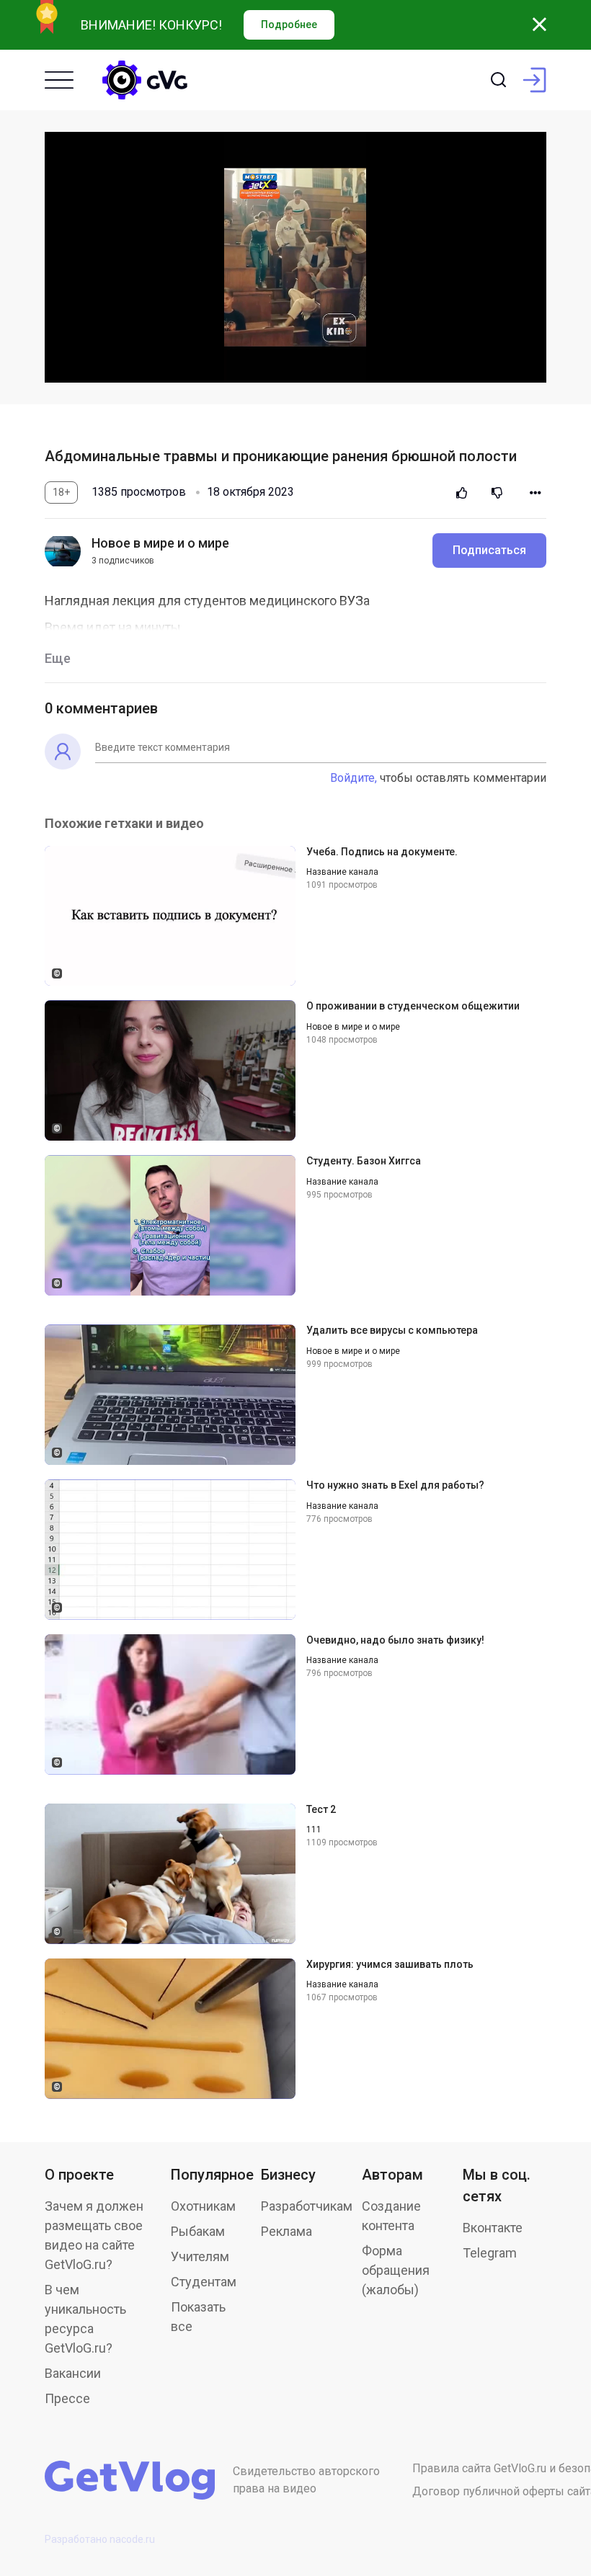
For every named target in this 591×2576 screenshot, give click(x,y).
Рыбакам (198, 2231)
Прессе (67, 2398)
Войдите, (354, 778)
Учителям (200, 2256)
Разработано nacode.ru (100, 2539)
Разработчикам (307, 2206)
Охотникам (203, 2206)
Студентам (204, 2282)
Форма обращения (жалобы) (396, 2270)
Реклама (286, 2231)
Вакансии (73, 2373)
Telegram (490, 2253)
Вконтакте (493, 2228)
